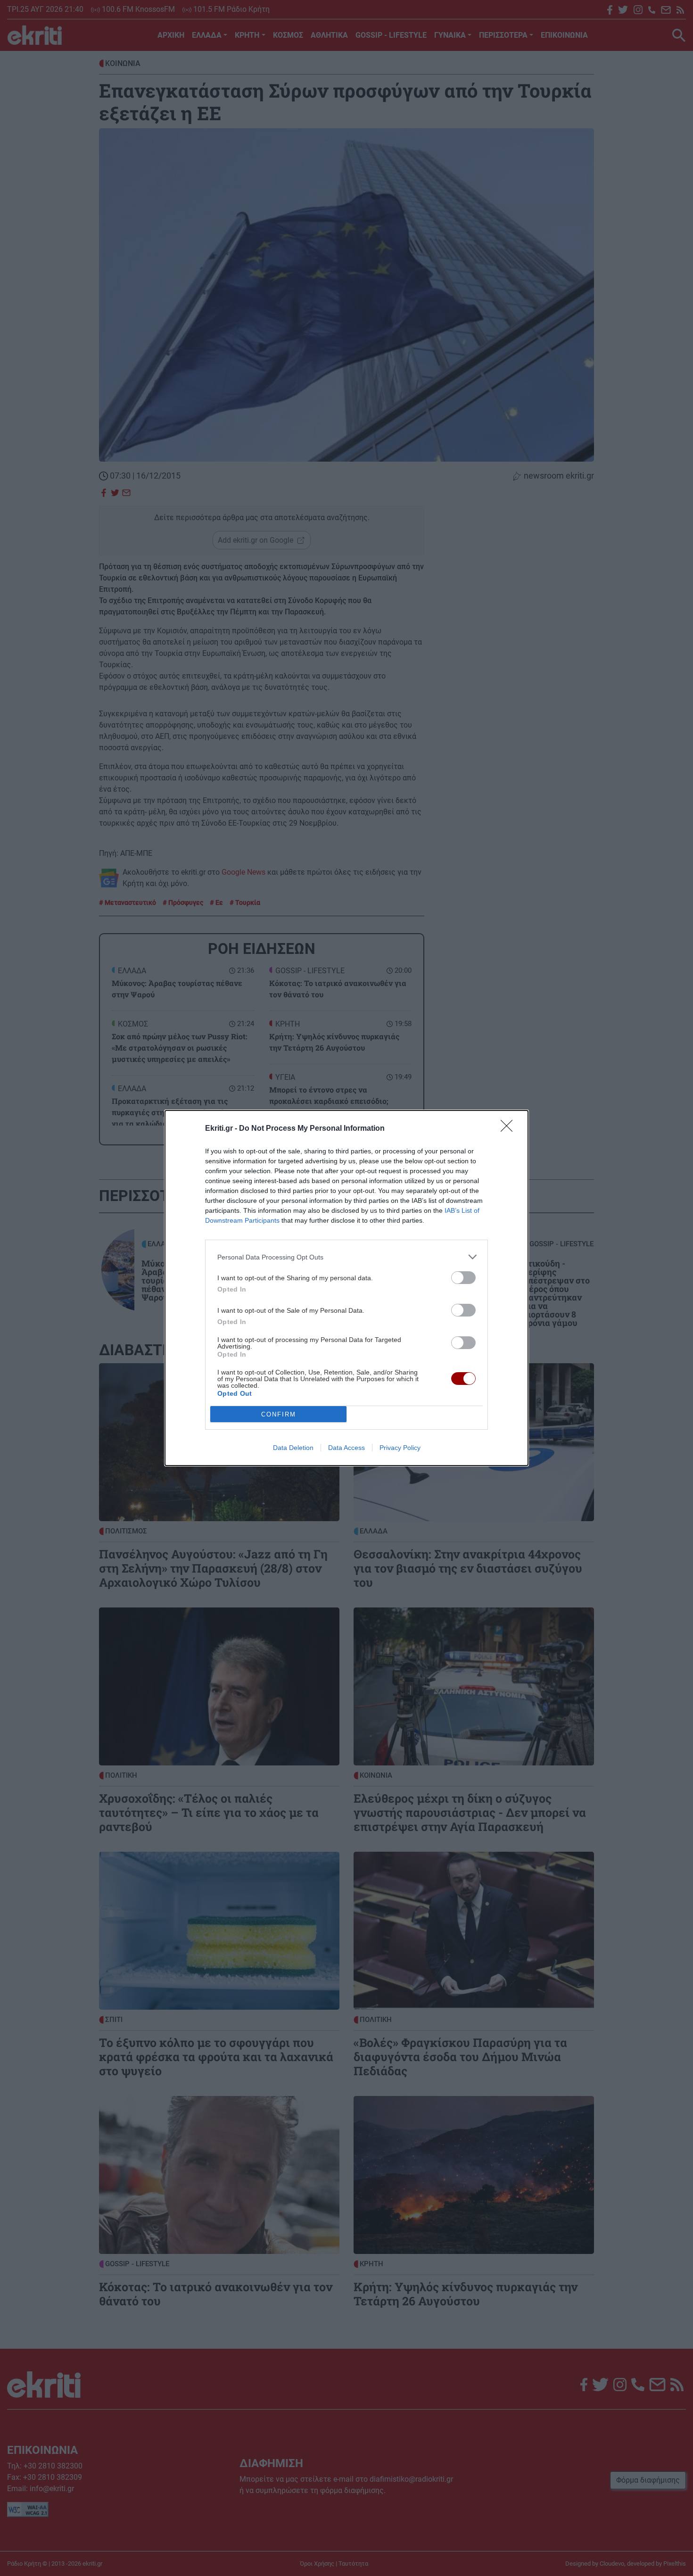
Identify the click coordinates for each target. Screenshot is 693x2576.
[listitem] (346, 1257)
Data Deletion (293, 1448)
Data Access (346, 1448)
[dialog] (346, 1288)
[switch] (463, 1278)
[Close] (510, 1129)
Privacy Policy (400, 1448)
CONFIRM (279, 1414)
